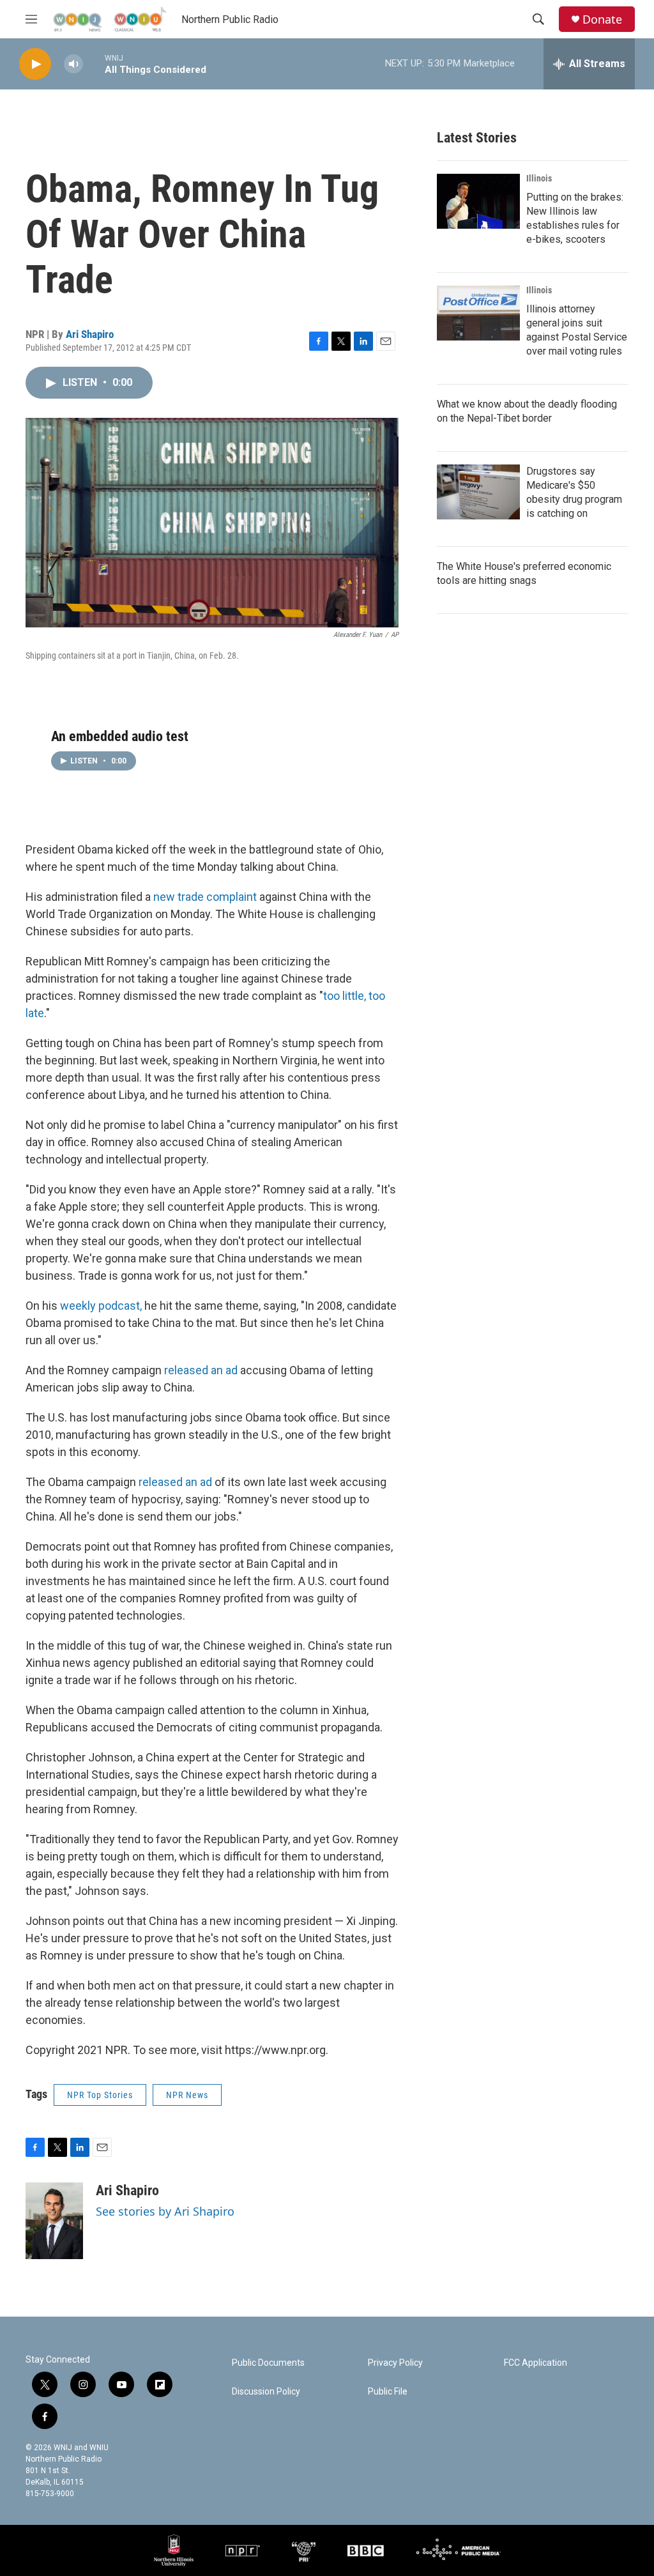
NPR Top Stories (100, 2095)
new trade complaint (206, 897)
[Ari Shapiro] (54, 2221)
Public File (388, 2392)
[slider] (94, 64)
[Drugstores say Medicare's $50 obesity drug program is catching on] (478, 492)
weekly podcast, (101, 1306)
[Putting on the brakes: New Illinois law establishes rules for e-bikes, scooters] (478, 201)
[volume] (73, 64)
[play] (35, 64)
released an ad (201, 1370)
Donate (602, 19)
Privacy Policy (395, 2363)
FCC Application (536, 2363)
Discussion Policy (266, 2392)
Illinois (539, 178)
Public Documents (268, 2363)
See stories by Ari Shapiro (165, 2211)
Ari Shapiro (90, 334)
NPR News (187, 2095)
